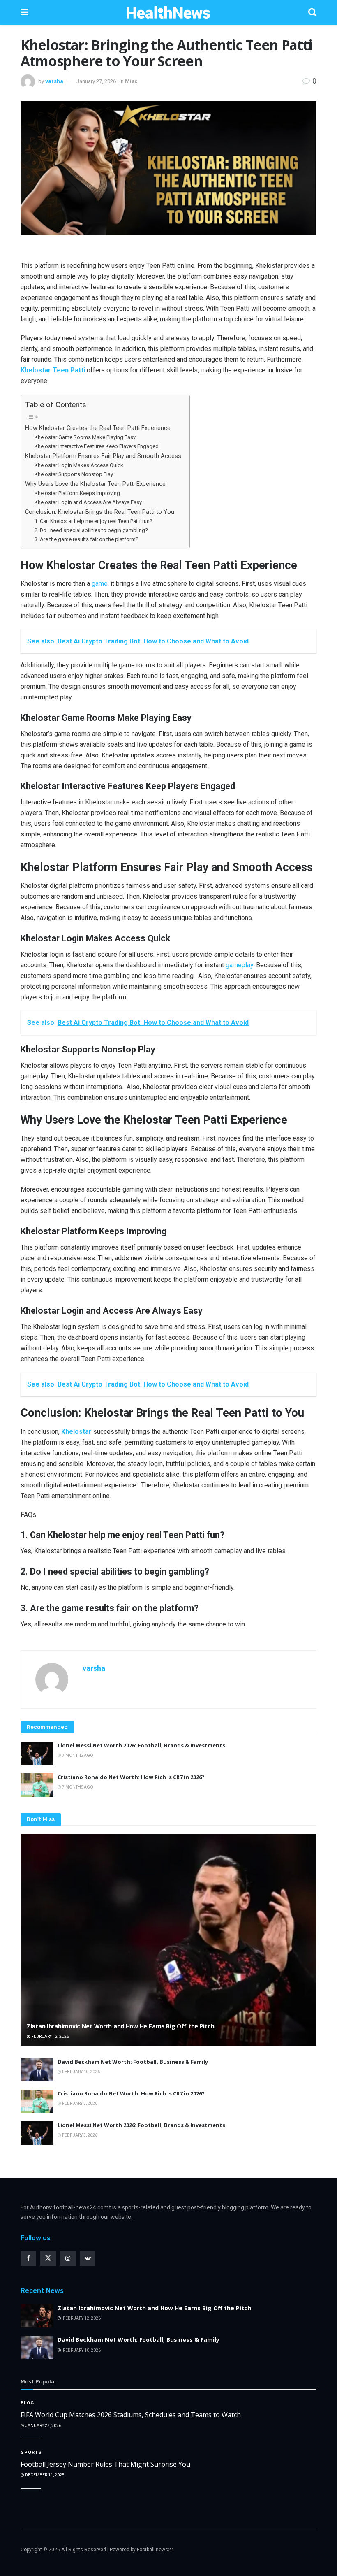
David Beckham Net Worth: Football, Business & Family (133, 2062)
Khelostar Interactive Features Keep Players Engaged (97, 446)
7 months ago (77, 1755)
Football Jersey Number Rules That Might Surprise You (105, 2464)
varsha (54, 81)
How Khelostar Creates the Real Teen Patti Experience (98, 428)
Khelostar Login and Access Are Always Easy (88, 502)
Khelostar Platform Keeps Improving (77, 493)
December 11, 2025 (44, 2475)
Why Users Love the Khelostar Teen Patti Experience (95, 484)
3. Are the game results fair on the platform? (87, 539)
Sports (31, 2452)
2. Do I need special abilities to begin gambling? (91, 530)
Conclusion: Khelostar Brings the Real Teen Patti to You (100, 512)
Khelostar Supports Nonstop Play (74, 474)
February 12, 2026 (50, 2036)
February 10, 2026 (81, 2072)
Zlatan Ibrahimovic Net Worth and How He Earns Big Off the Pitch (120, 2026)
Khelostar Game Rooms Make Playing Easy (85, 437)
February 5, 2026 (79, 2103)
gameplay (239, 965)
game (100, 584)
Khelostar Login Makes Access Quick (79, 465)
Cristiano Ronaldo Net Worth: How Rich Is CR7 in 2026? (131, 1777)
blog (27, 2403)
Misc (131, 81)
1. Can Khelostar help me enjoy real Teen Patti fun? (93, 521)
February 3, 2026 (79, 2135)
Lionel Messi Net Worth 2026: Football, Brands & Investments (141, 1745)
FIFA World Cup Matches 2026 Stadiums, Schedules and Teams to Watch (131, 2415)
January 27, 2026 (96, 81)
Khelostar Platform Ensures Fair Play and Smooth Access (103, 456)
